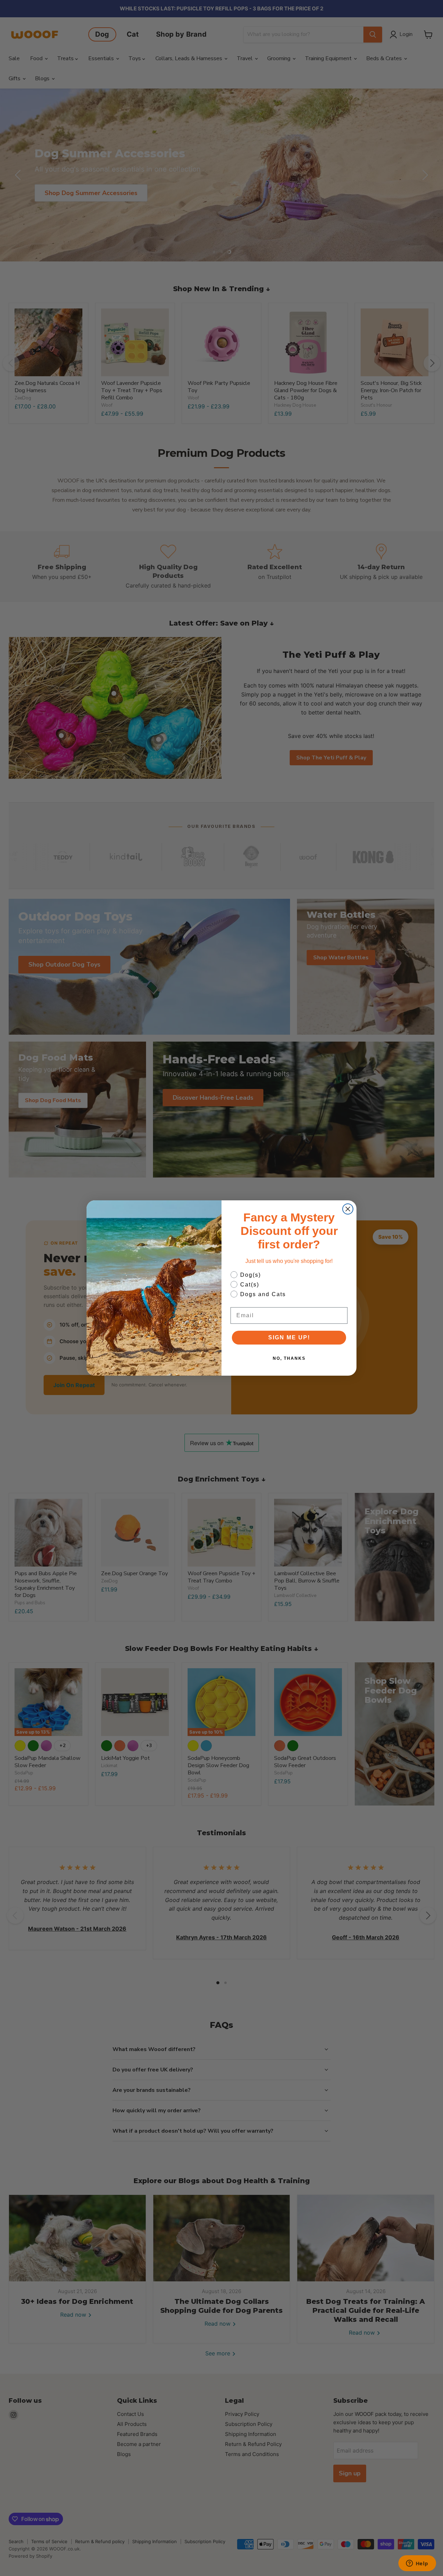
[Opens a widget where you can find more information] (417, 2564)
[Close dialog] (348, 1209)
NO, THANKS (289, 1358)
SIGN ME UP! (289, 1337)
